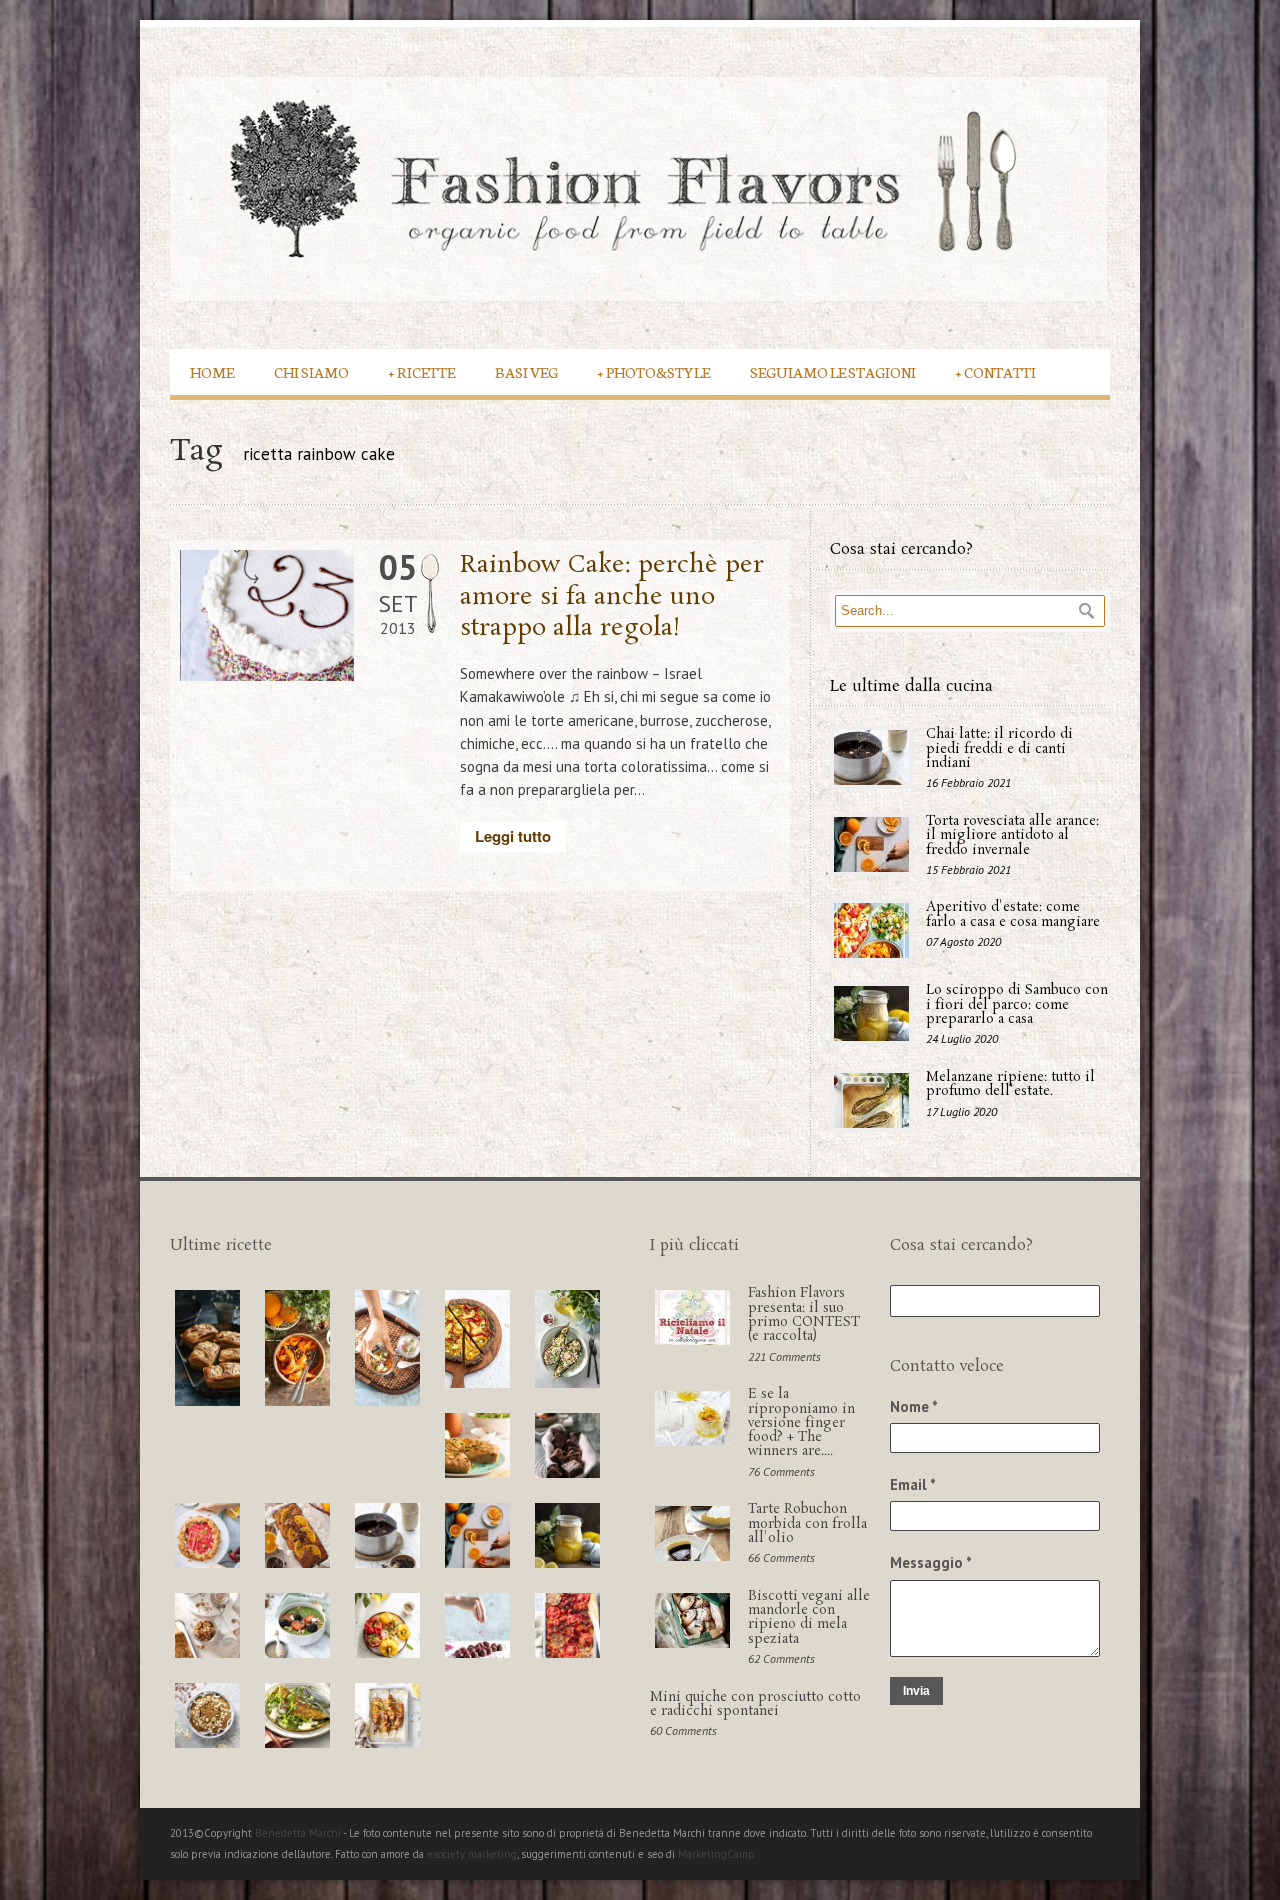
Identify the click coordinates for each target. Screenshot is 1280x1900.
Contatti (996, 371)
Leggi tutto (513, 836)
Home (212, 371)
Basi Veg (526, 371)
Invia (916, 1691)
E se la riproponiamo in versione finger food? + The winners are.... (801, 1423)
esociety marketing (472, 1854)
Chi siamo (311, 371)
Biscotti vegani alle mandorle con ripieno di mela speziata (809, 1618)
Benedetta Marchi (299, 1833)
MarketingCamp (716, 1854)
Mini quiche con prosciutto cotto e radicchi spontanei (755, 1704)
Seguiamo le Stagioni (833, 371)
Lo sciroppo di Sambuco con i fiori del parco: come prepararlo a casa (1017, 1005)
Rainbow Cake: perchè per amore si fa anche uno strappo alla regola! (612, 596)
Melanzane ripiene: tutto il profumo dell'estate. (1010, 1084)
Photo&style (654, 371)
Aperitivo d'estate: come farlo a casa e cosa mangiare (1013, 914)
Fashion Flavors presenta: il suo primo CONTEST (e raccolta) (804, 1315)
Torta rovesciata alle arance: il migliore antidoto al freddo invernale (1012, 836)
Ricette (422, 371)
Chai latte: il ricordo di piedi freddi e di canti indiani (999, 749)
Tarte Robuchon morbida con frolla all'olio (807, 1524)
